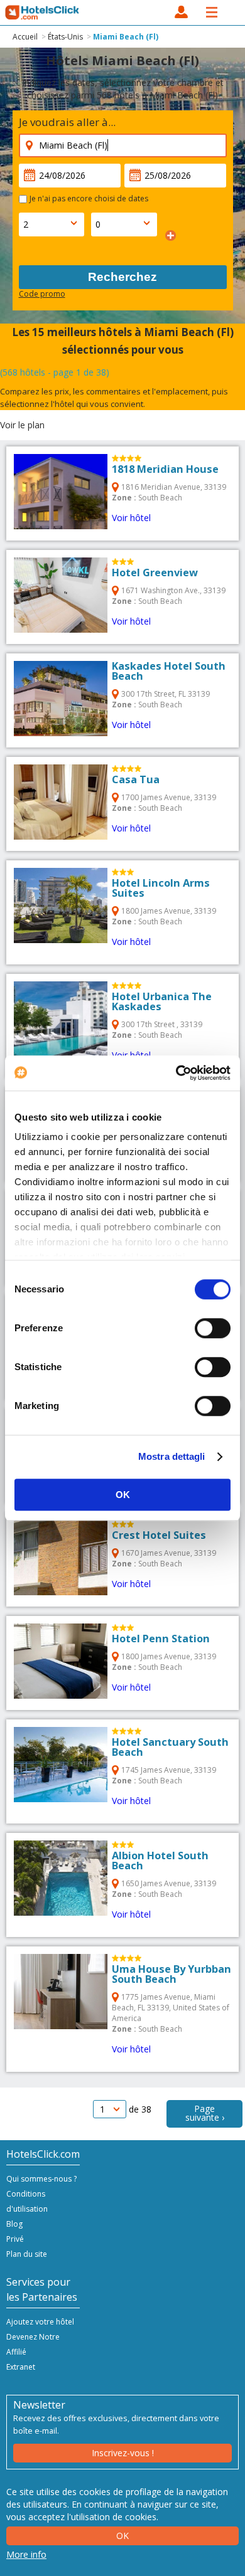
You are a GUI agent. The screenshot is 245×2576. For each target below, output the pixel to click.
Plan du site (27, 2254)
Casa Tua (136, 779)
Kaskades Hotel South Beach (169, 671)
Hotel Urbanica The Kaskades (162, 1001)
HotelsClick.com (43, 13)
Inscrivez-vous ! (123, 2453)
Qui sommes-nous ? (41, 2179)
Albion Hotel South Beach (160, 1861)
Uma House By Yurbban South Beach (171, 1974)
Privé (15, 2239)
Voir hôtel (131, 518)
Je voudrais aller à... (67, 122)
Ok (122, 2536)
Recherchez (122, 277)
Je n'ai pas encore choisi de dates (89, 198)
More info (26, 2554)
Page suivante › (205, 2113)
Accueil (25, 37)
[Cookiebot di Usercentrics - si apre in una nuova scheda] (176, 1073)
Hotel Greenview (155, 573)
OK (123, 1495)
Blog (14, 2224)
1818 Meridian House (165, 469)
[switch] (213, 1328)
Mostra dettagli (172, 1456)
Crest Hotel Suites (159, 1535)
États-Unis (65, 37)
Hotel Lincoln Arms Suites (161, 888)
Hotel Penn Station (161, 1639)
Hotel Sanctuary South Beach (170, 1747)
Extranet (21, 2367)
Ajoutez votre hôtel (40, 2322)
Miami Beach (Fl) (126, 37)
